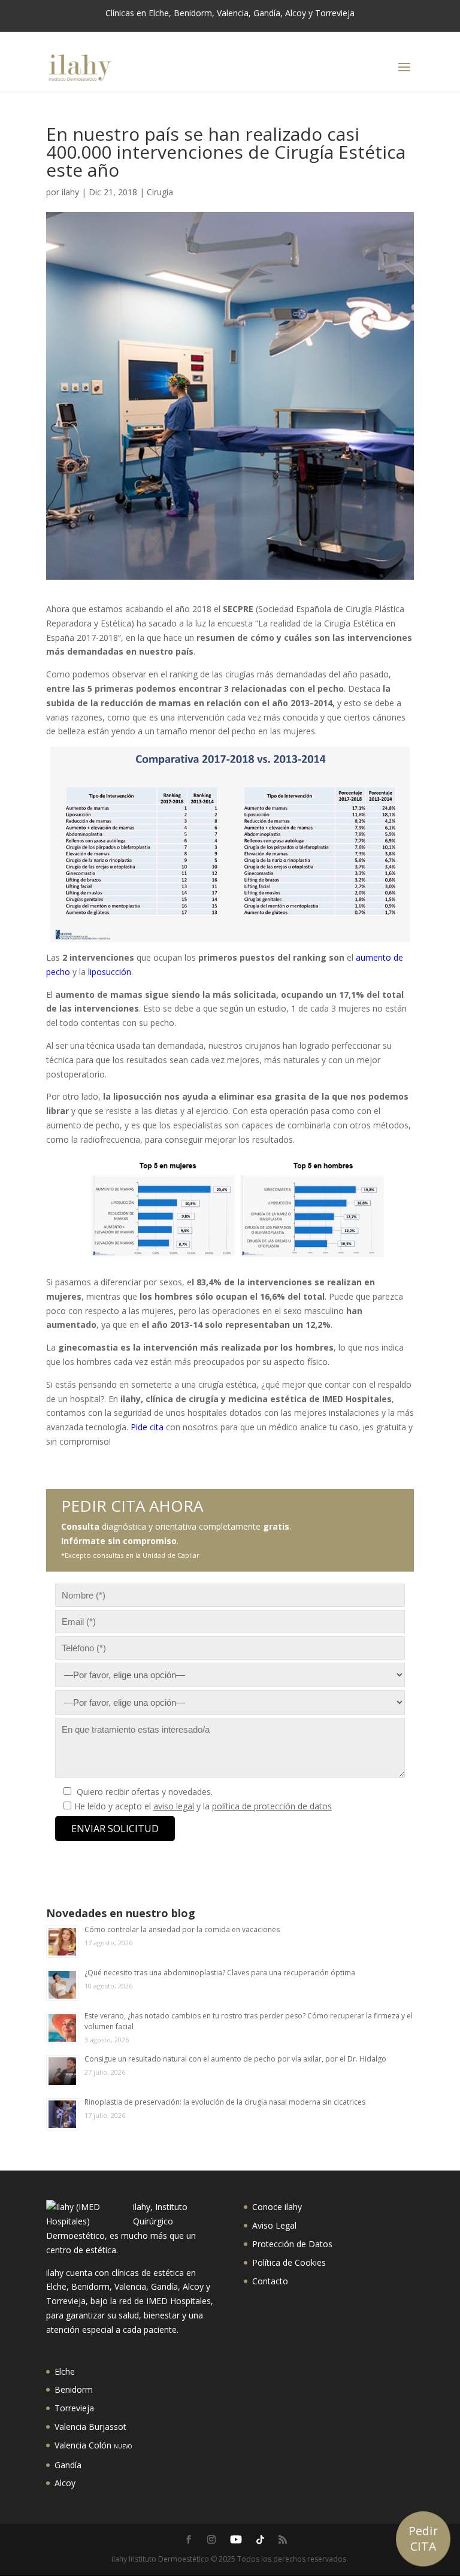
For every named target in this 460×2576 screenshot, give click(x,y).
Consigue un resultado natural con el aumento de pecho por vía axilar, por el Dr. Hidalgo (235, 2059)
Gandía (68, 2465)
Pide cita (147, 1427)
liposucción (110, 972)
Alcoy (65, 2483)
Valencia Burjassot (90, 2427)
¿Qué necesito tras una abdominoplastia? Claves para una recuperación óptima (220, 1973)
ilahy (70, 192)
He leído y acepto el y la (203, 1806)
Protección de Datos (292, 2244)
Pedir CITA (423, 2538)
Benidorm (74, 2389)
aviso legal (174, 1806)
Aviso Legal (274, 2225)
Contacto (270, 2281)
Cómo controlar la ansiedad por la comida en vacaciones (182, 1929)
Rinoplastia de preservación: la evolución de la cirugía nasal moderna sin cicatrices (225, 2102)
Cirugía (160, 192)
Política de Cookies (289, 2262)
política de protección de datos (272, 1806)
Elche (65, 2371)
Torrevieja (74, 2408)
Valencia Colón (93, 2445)
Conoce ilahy (277, 2207)
